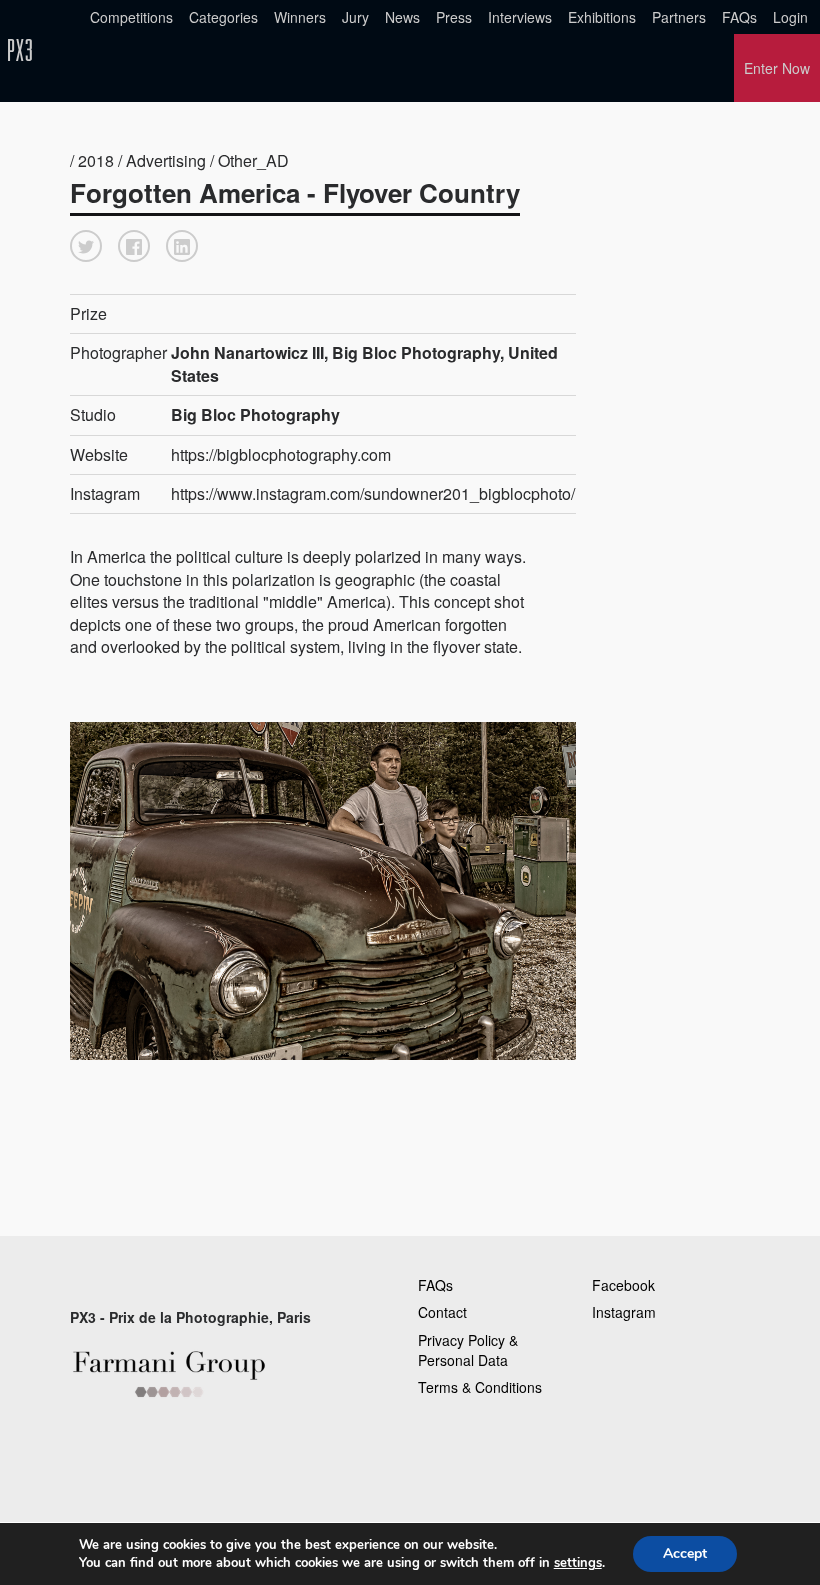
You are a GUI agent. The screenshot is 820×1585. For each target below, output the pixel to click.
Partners (679, 17)
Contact (442, 1312)
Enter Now (777, 68)
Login (790, 17)
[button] (86, 246)
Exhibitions (602, 17)
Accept (685, 1553)
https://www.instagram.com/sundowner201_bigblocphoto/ (373, 493)
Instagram (624, 1312)
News (402, 17)
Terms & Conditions (480, 1387)
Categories (223, 17)
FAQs (739, 17)
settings (578, 1563)
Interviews (520, 17)
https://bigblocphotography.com (281, 454)
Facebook (623, 1285)
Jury (355, 17)
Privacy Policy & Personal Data (468, 1350)
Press (454, 17)
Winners (300, 17)
